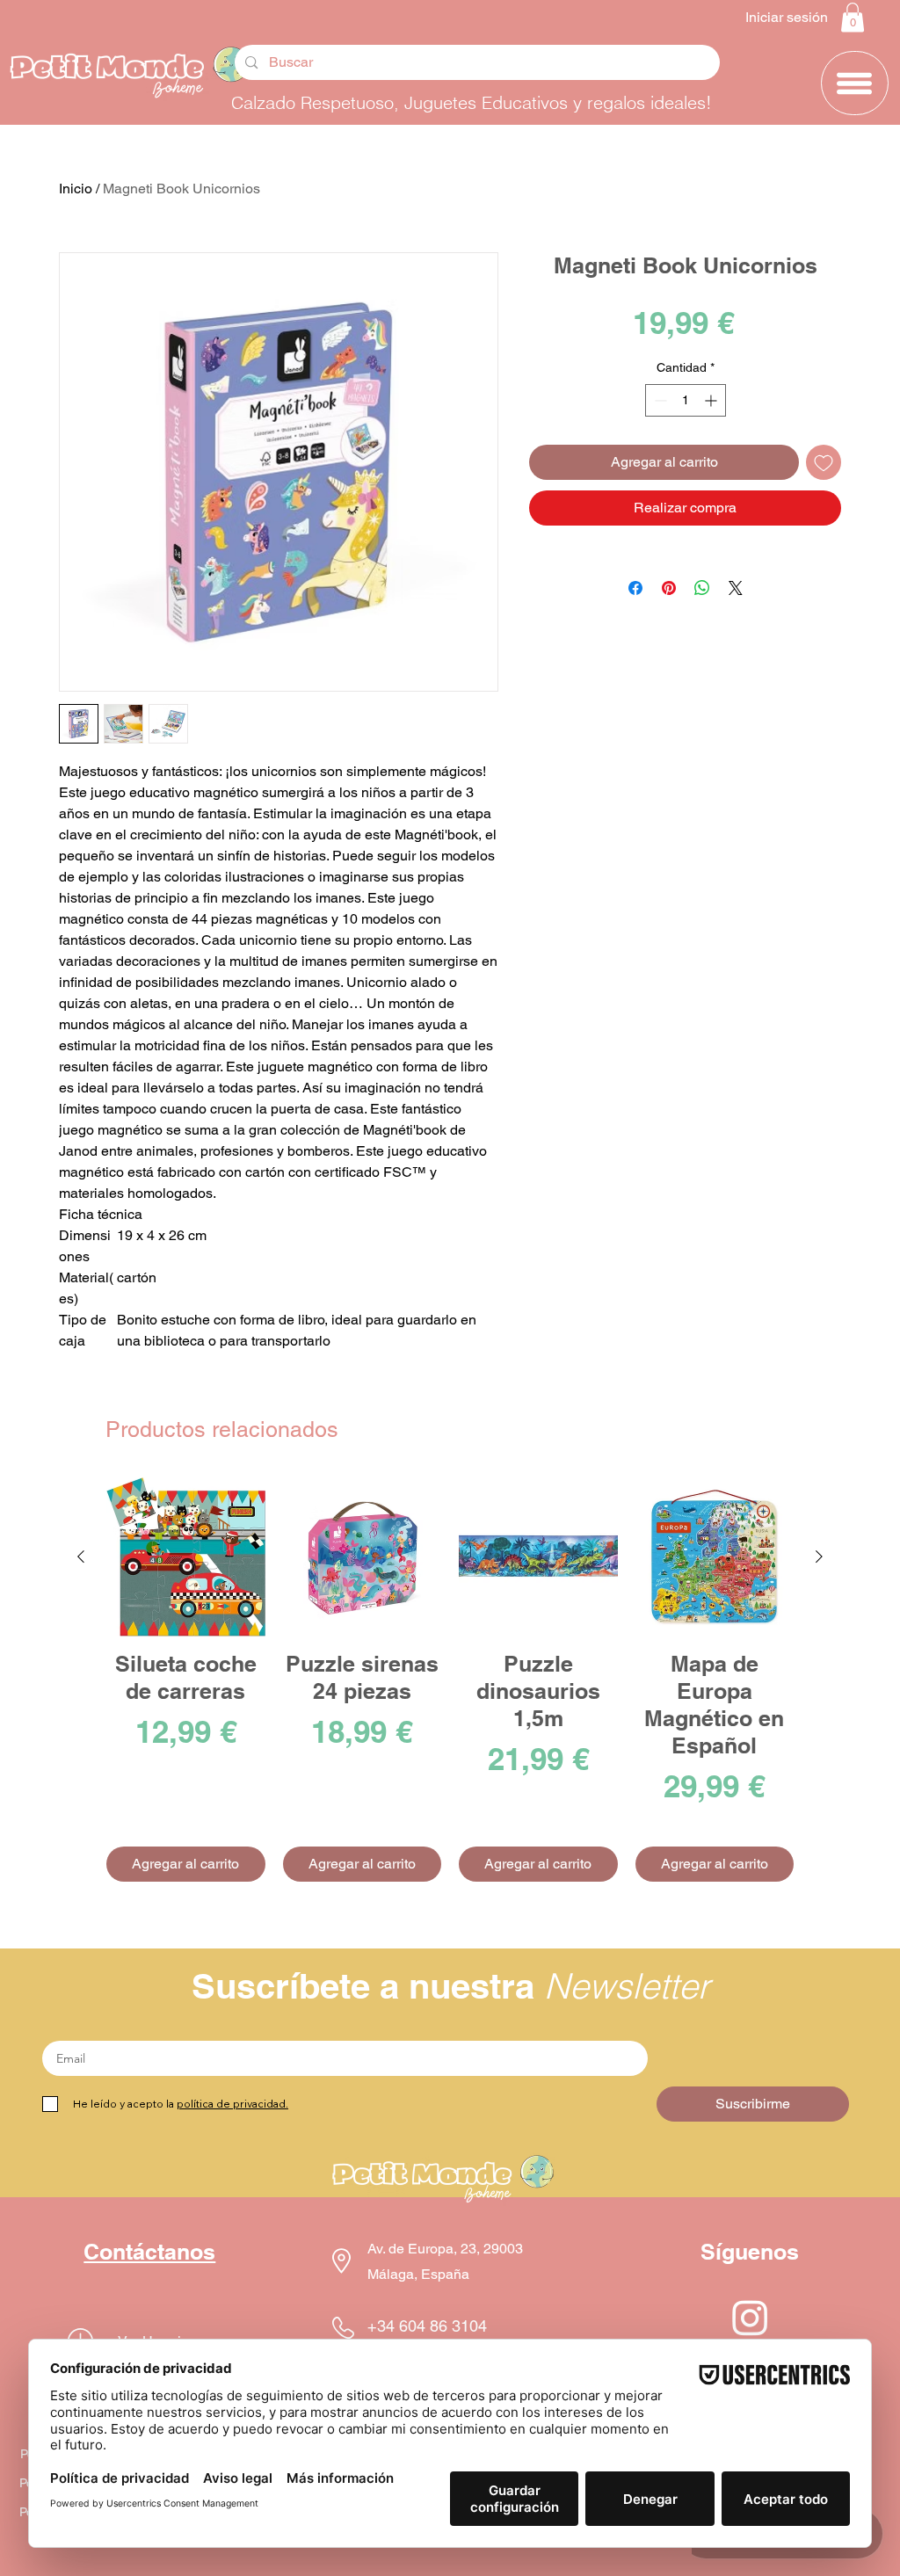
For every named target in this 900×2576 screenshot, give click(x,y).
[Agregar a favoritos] (824, 462)
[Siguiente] (819, 1556)
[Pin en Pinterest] (669, 588)
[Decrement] (659, 400)
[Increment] (712, 400)
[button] (853, 17)
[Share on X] (736, 588)
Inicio (76, 189)
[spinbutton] (686, 400)
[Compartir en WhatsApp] (702, 588)
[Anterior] (81, 1556)
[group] (450, 1680)
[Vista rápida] (186, 1557)
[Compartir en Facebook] (635, 588)
